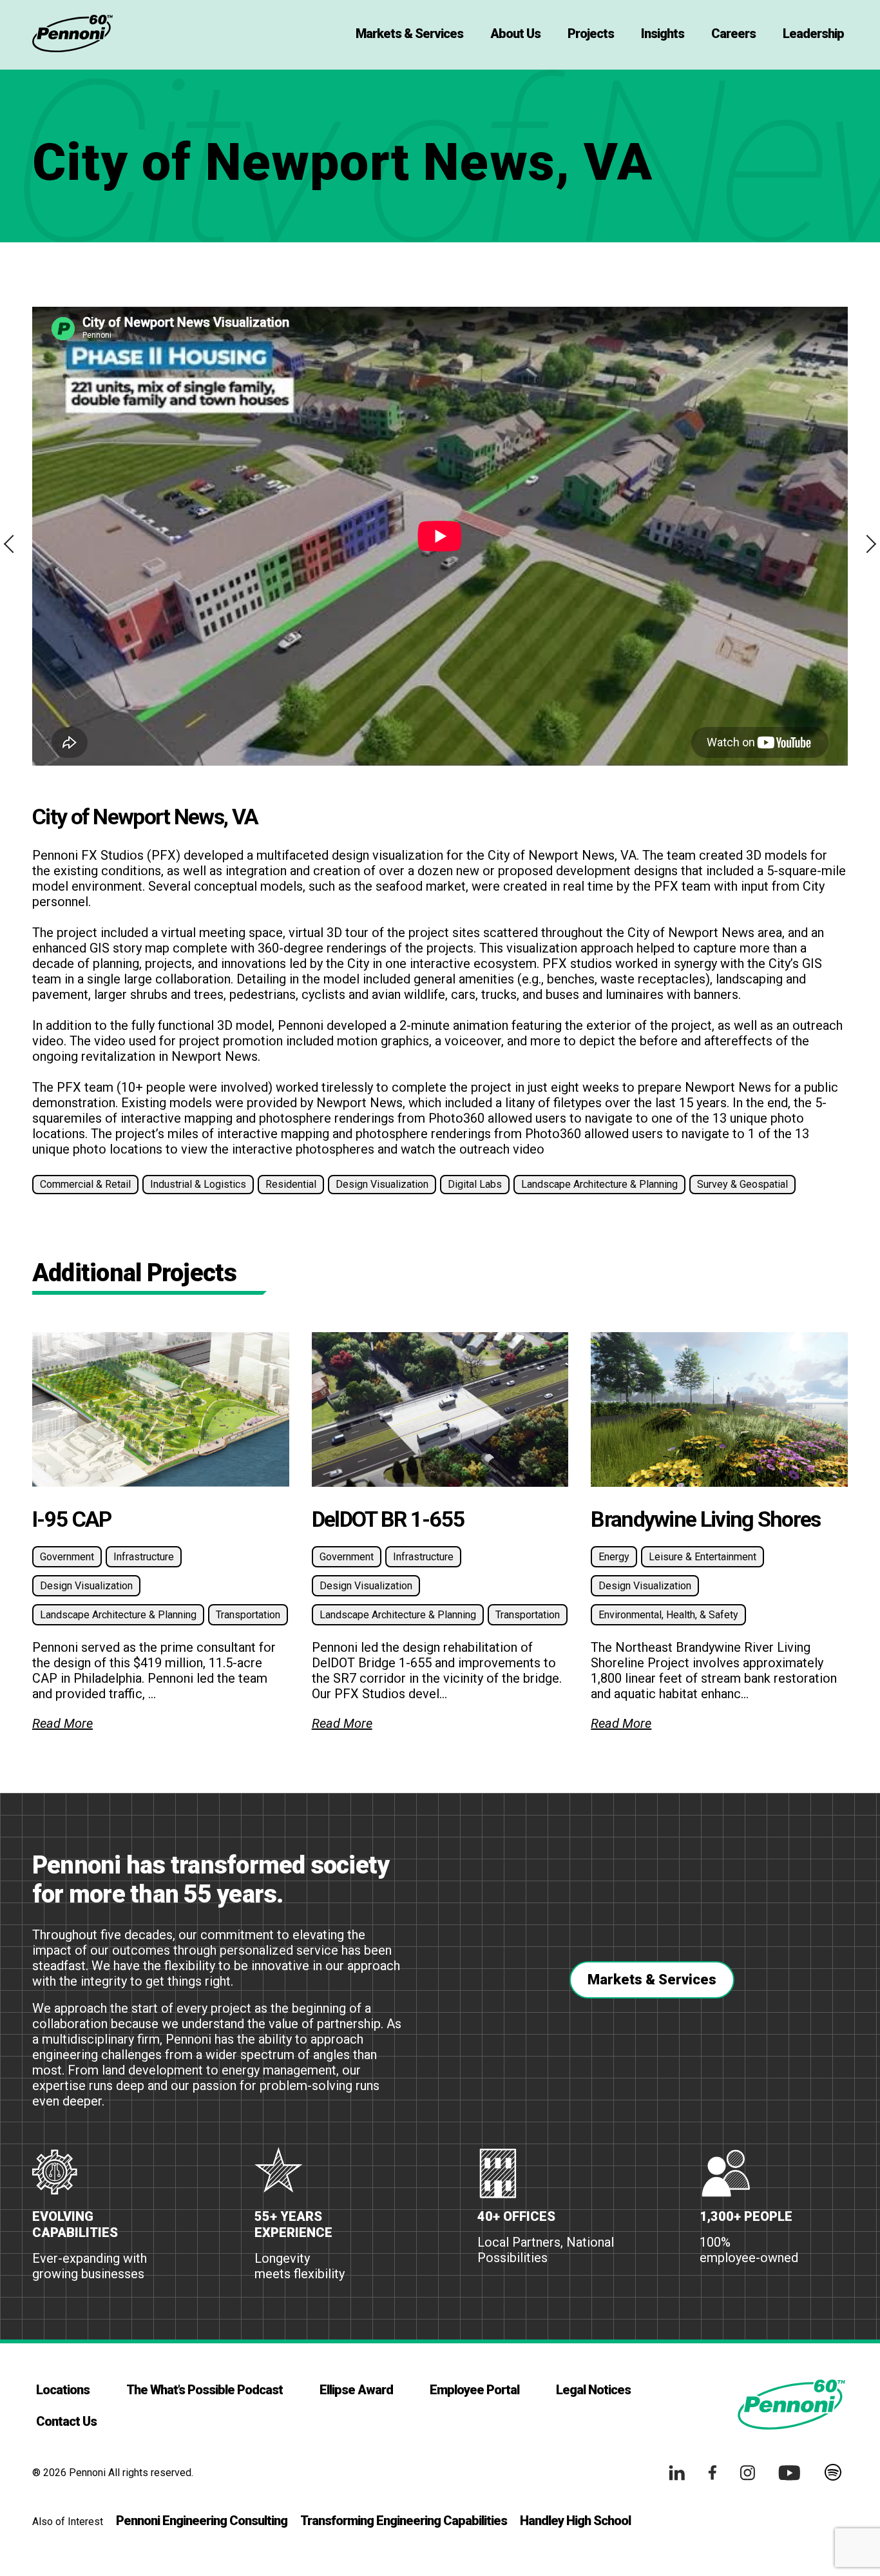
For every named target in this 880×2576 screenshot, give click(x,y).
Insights (663, 34)
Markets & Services (409, 34)
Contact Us (66, 2421)
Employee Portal (474, 2390)
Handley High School (575, 2521)
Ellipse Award (356, 2390)
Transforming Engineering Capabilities (404, 2521)
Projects (591, 34)
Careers (733, 34)
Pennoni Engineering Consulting (202, 2521)
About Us (515, 34)
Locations (63, 2390)
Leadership (813, 34)
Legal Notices (593, 2390)
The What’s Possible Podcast (205, 2390)
